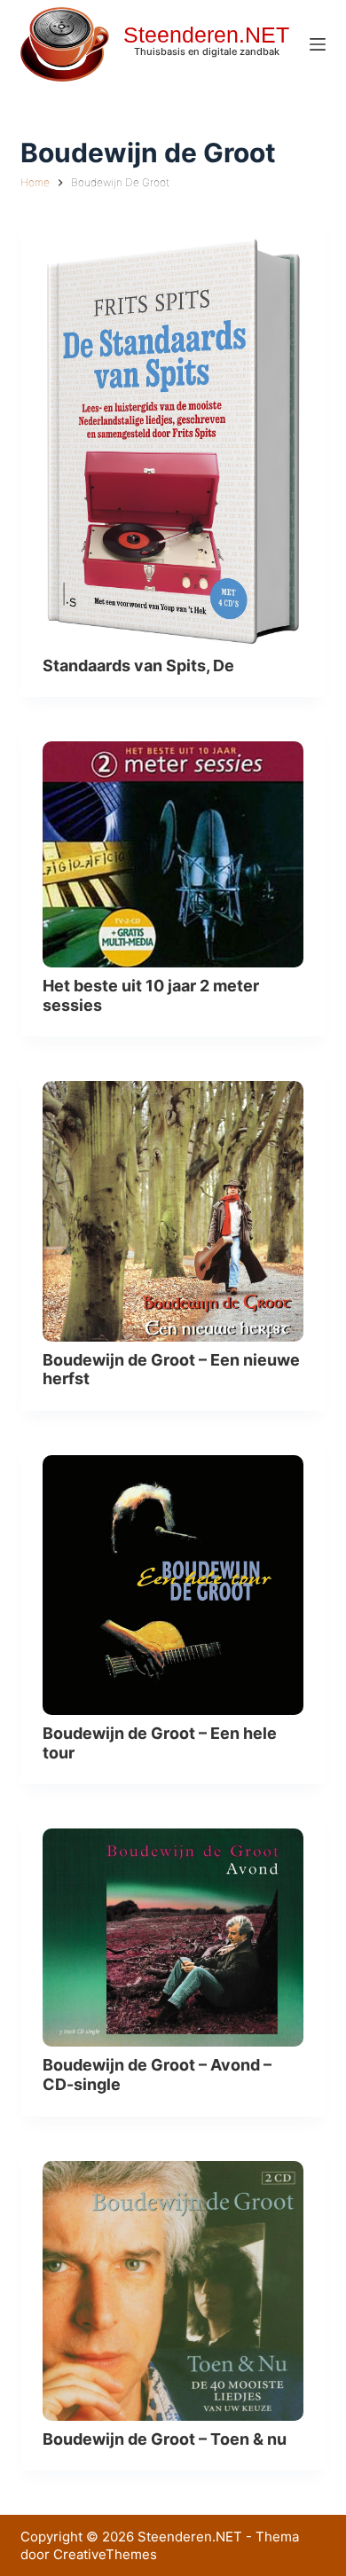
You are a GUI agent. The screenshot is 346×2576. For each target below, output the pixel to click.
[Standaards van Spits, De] (173, 442)
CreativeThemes (105, 2554)
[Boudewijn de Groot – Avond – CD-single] (173, 1938)
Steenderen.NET (206, 35)
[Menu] (318, 44)
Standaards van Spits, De (138, 666)
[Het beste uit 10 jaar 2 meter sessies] (173, 854)
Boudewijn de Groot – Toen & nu (165, 2439)
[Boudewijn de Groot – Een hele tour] (173, 1585)
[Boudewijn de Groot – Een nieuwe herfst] (173, 1211)
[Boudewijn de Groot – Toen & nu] (173, 2291)
